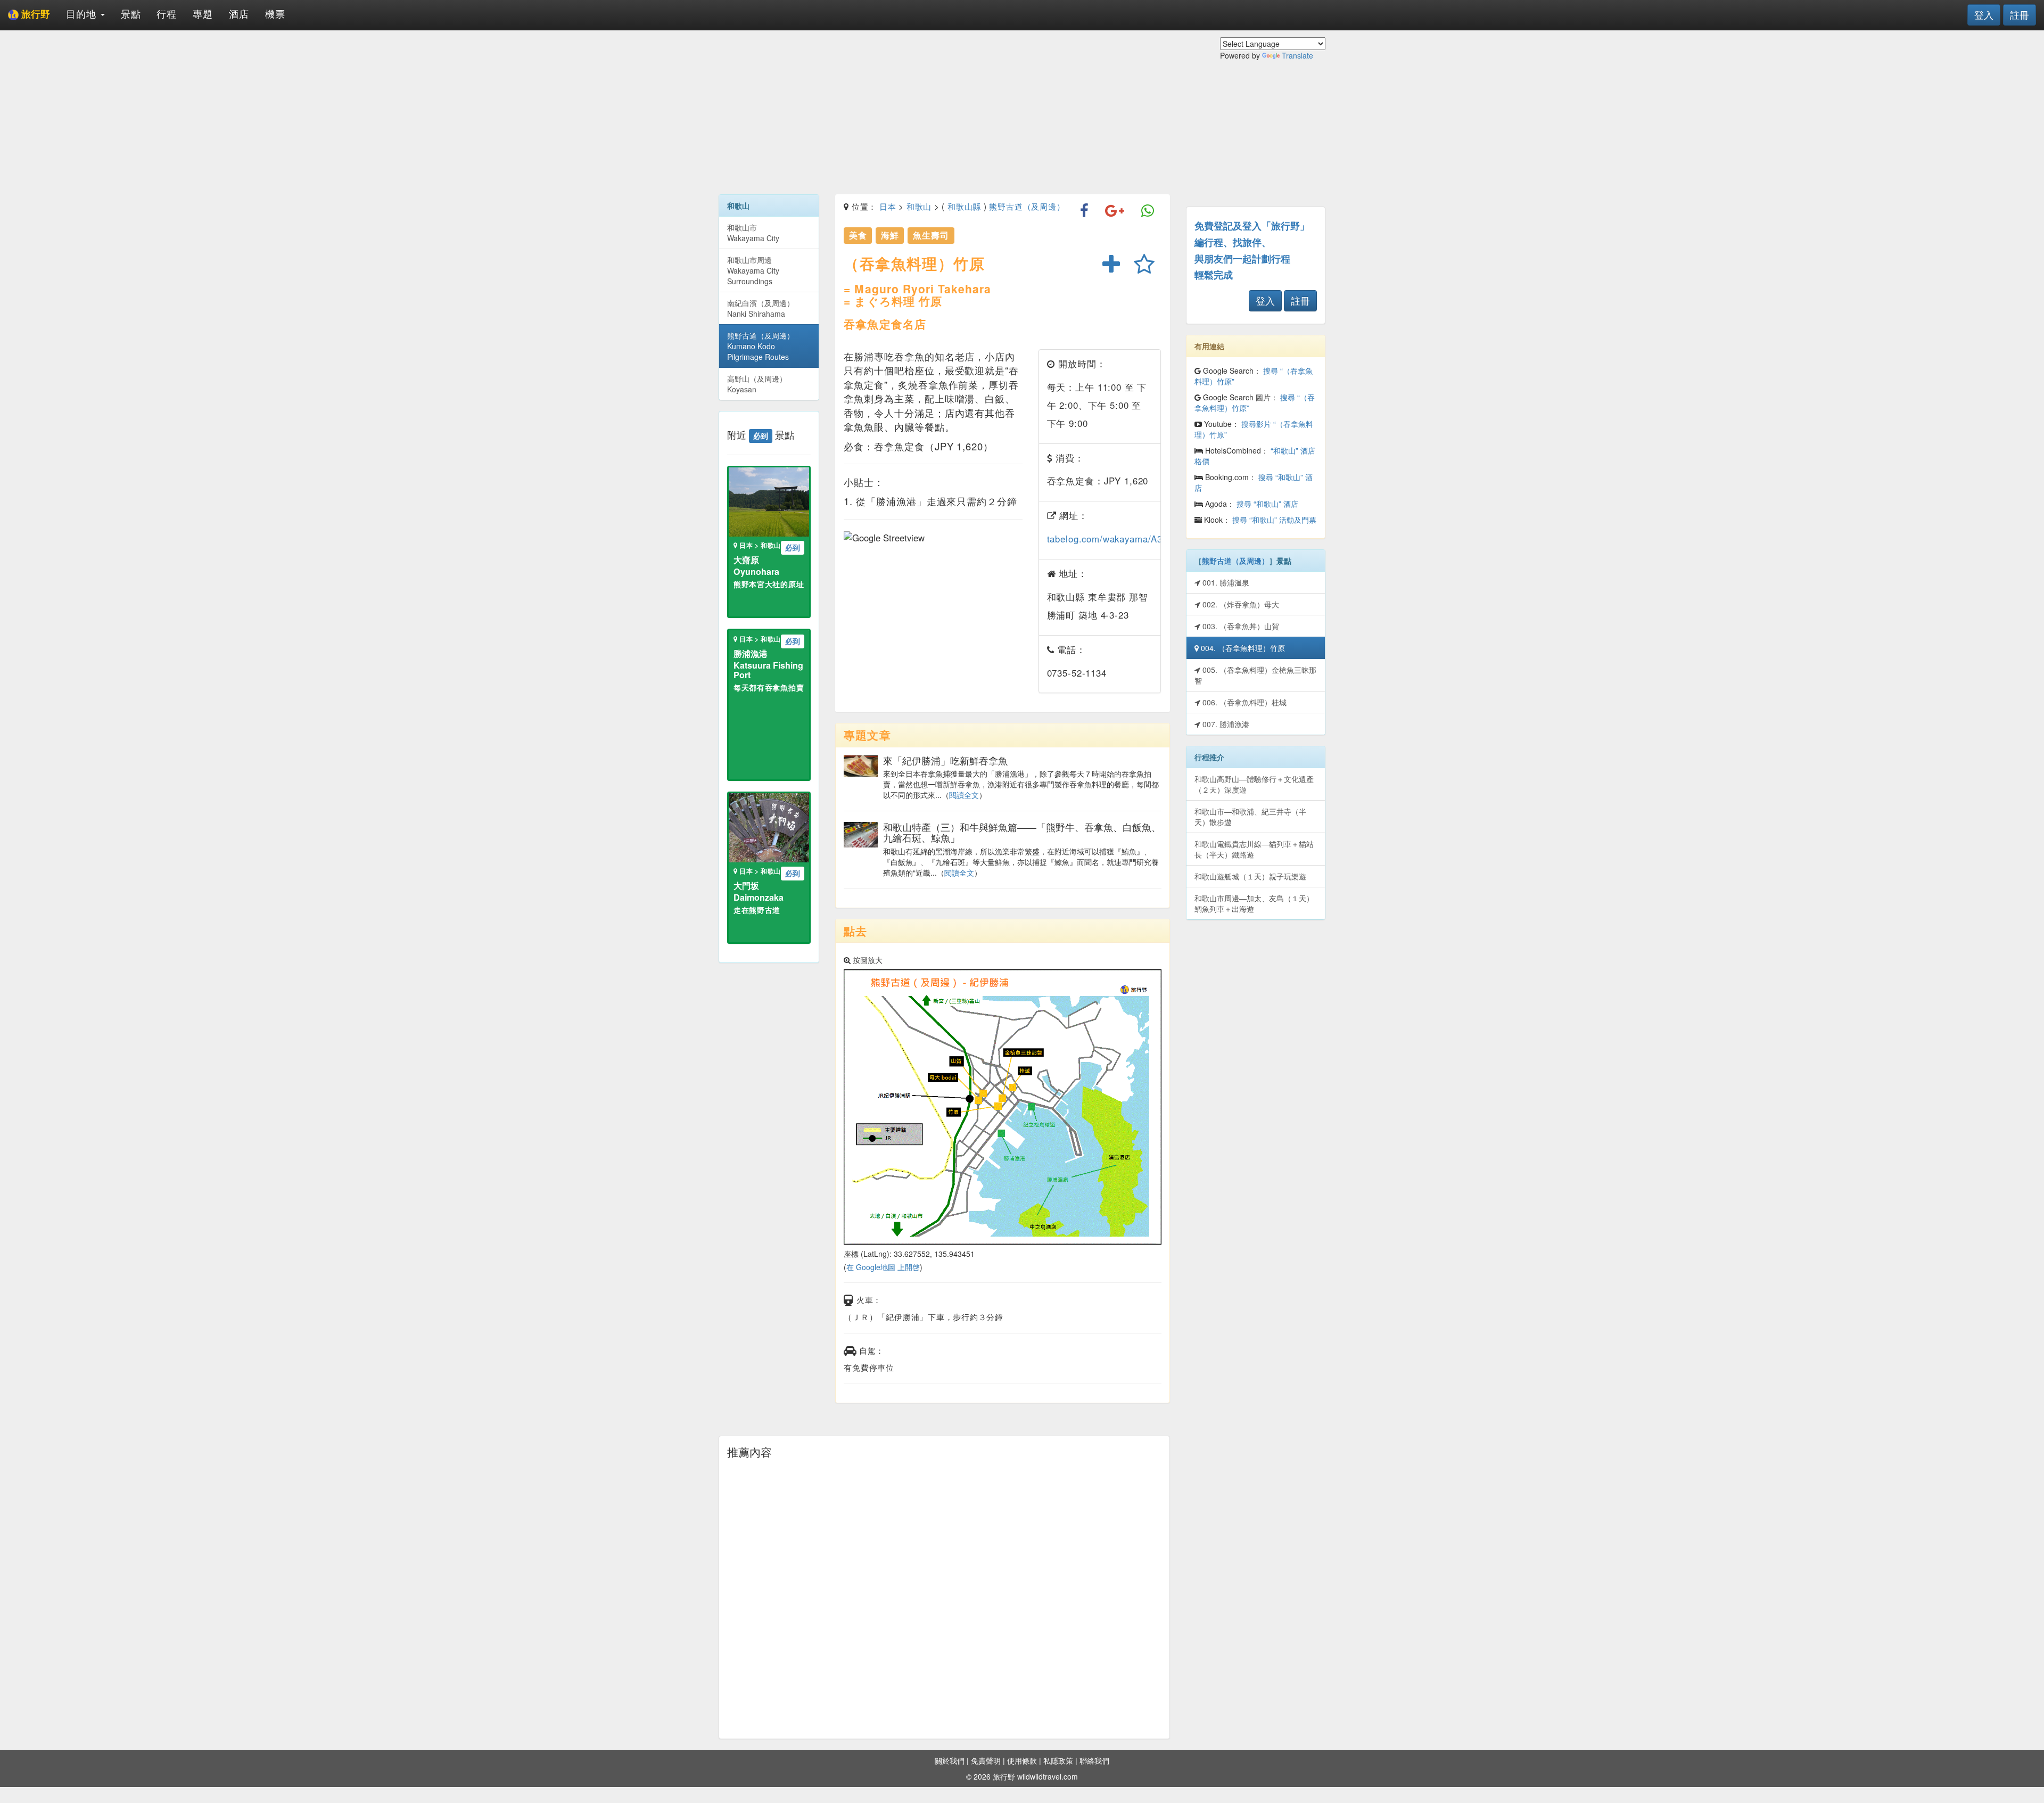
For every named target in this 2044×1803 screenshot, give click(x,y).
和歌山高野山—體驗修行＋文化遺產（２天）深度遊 (1254, 784)
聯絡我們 (1094, 1760)
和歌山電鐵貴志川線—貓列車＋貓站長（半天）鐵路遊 (1254, 849)
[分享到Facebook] (1085, 211)
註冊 (2020, 14)
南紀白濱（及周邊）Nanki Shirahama (761, 308)
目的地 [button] (83, 13)
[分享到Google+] (1115, 211)
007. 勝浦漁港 (1225, 724)
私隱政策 (1058, 1760)
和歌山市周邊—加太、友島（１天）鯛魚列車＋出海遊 (1254, 903)
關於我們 (950, 1760)
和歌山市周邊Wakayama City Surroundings (753, 270)
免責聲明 (986, 1760)
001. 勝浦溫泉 (1225, 582)
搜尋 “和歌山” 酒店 (1267, 504)
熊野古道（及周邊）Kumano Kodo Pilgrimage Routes (761, 346)
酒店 (239, 13)
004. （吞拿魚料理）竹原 (1242, 648)
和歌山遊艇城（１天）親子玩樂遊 (1250, 876)
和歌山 (919, 206)
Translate (1297, 55)
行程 (167, 13)
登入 (1984, 14)
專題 (203, 13)
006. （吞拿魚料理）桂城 (1243, 702)
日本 (888, 206)
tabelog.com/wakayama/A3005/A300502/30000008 (1156, 539)
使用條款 (1022, 1760)
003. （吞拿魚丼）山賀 (1240, 626)
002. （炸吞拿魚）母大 (1240, 604)
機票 (275, 13)
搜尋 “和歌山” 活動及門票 (1274, 520)
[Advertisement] (944, 112)
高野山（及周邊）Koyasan (757, 384)
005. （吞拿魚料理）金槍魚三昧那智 (1255, 675)
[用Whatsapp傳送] (1148, 211)
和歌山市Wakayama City (753, 233)
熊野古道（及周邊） (1027, 206)
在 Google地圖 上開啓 (883, 1267)
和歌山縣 (964, 206)
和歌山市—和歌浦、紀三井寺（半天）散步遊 (1250, 817)
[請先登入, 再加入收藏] (1144, 265)
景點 (131, 13)
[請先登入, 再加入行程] (1111, 265)
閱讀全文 (964, 795)
